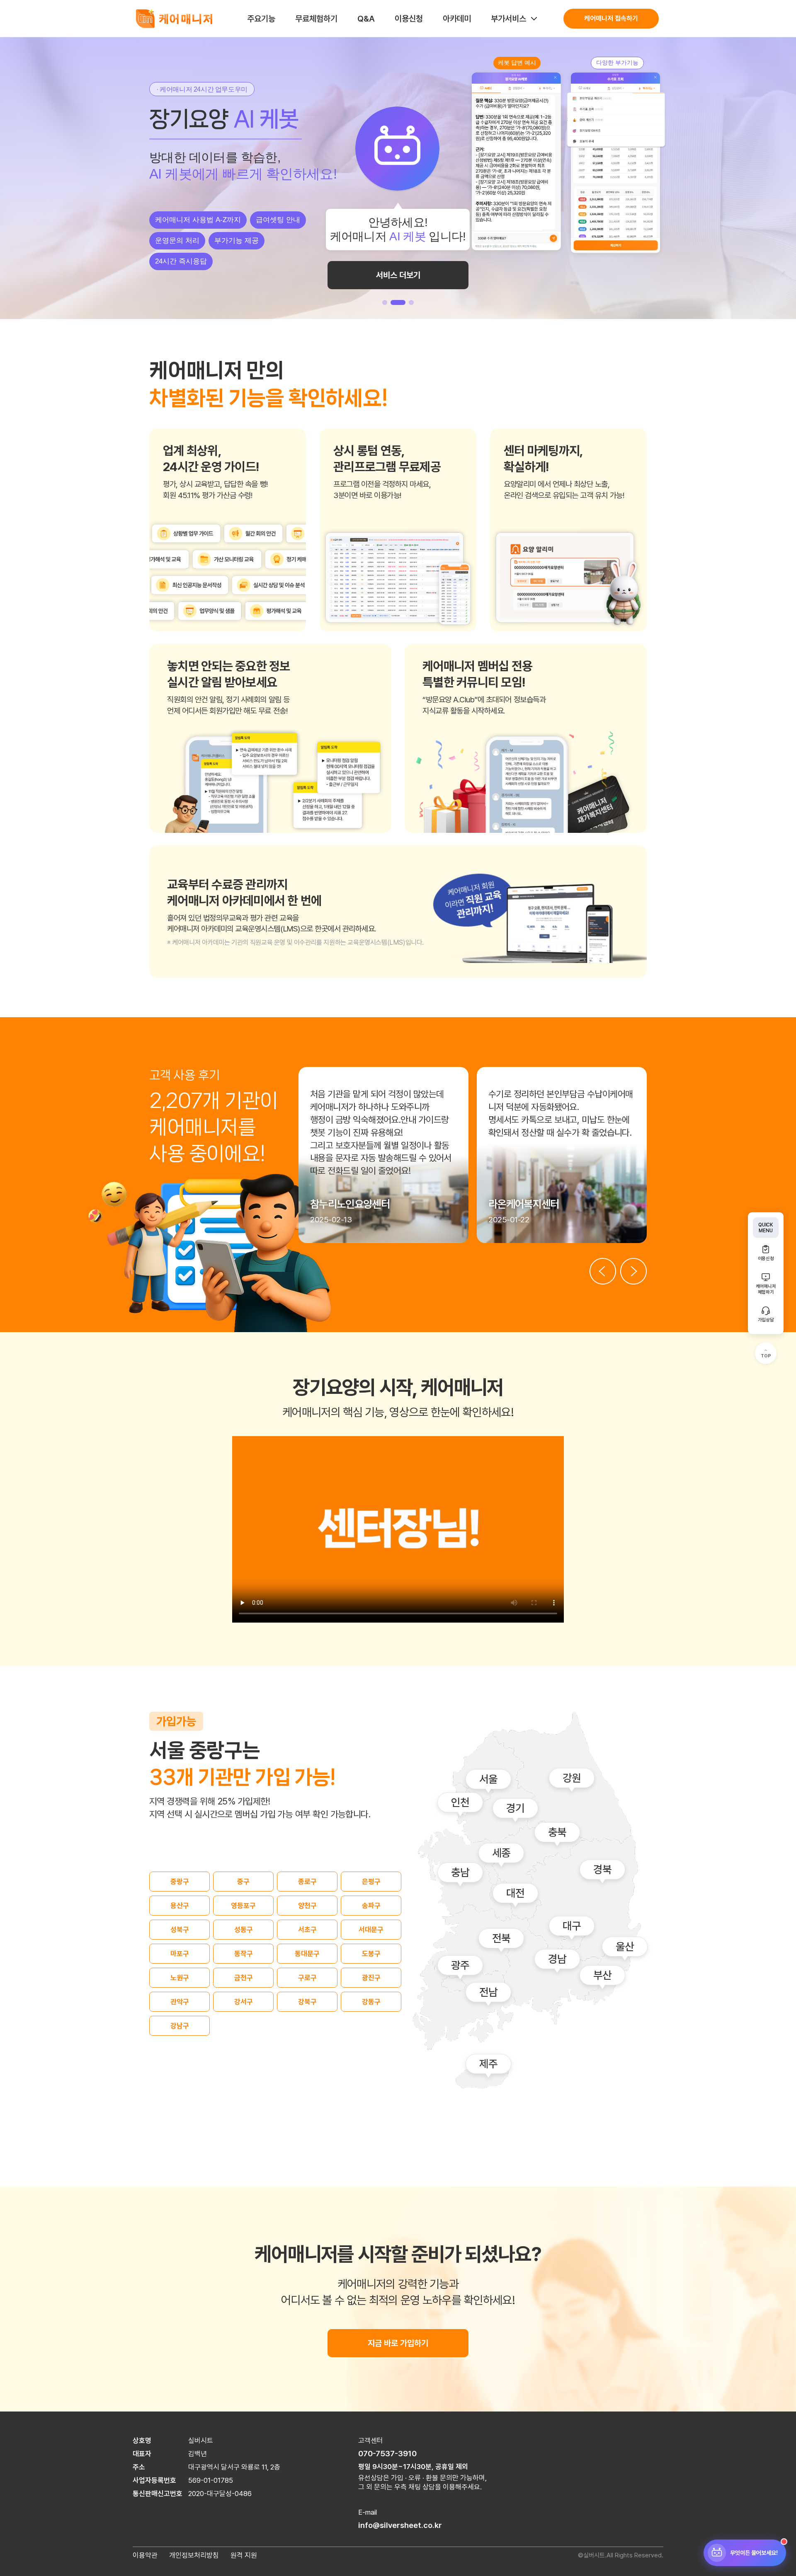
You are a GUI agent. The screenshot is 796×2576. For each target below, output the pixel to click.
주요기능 (261, 19)
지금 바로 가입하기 (398, 2343)
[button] (385, 302)
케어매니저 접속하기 (611, 18)
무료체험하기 (316, 19)
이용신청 (409, 19)
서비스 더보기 (398, 268)
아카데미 (457, 19)
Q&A (366, 19)
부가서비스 (508, 19)
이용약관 (145, 2555)
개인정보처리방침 (194, 2555)
